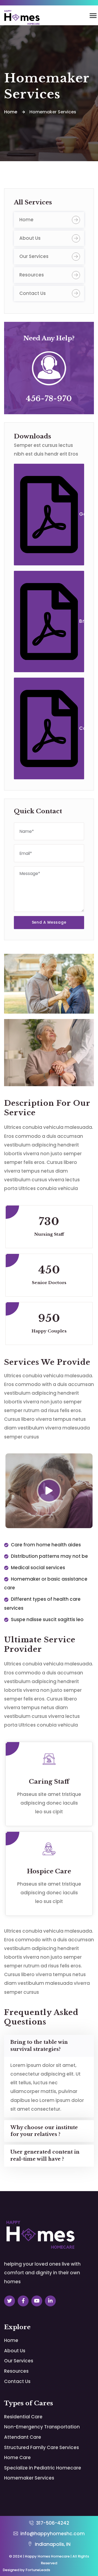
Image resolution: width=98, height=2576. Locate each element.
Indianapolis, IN (52, 2544)
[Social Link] (10, 2301)
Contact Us (33, 293)
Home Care (17, 2457)
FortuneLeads (38, 2570)
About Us (30, 238)
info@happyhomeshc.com (52, 2534)
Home (26, 220)
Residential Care (23, 2417)
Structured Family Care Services (42, 2447)
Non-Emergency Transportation (42, 2427)
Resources (32, 275)
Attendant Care (23, 2437)
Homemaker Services (29, 2478)
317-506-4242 (52, 2523)
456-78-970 (49, 399)
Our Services (34, 256)
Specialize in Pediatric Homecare (43, 2468)
